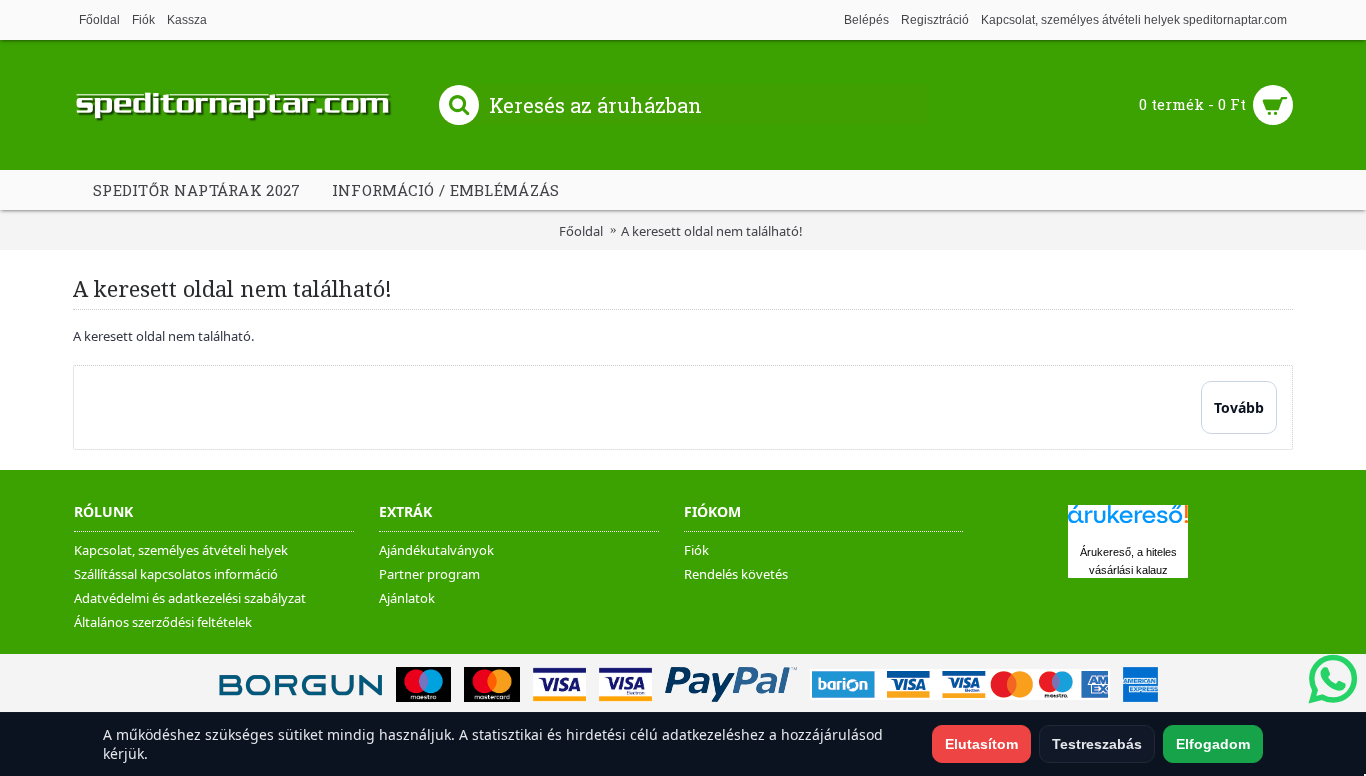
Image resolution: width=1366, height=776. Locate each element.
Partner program (429, 574)
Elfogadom (1213, 744)
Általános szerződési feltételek (163, 622)
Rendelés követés (736, 574)
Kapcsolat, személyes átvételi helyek (181, 550)
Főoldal (581, 231)
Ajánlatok (407, 598)
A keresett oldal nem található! (712, 231)
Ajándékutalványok (436, 550)
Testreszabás (1097, 744)
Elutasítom (981, 744)
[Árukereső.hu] (1128, 523)
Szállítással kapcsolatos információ (176, 574)
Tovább (1239, 407)
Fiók (696, 550)
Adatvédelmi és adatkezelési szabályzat (190, 598)
